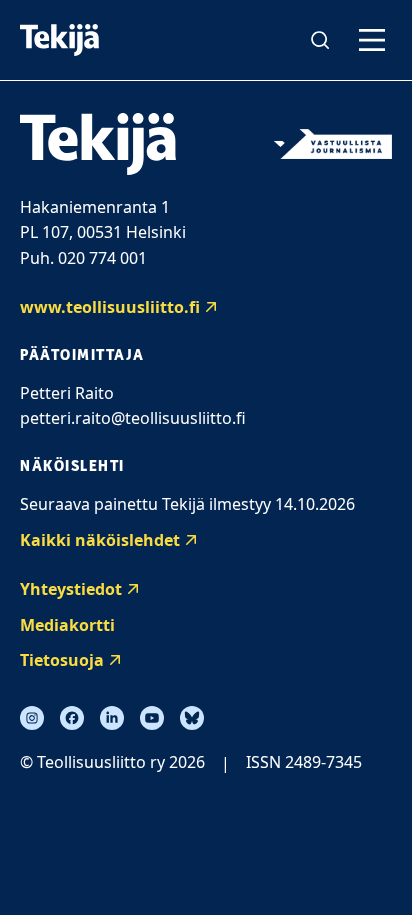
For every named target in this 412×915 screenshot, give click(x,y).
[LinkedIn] (112, 718)
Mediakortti (67, 625)
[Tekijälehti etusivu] (59, 39)
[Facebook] (72, 718)
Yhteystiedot (71, 589)
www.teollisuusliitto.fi (110, 307)
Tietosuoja (62, 660)
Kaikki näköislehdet (100, 540)
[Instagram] (32, 718)
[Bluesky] (192, 718)
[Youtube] (152, 718)
